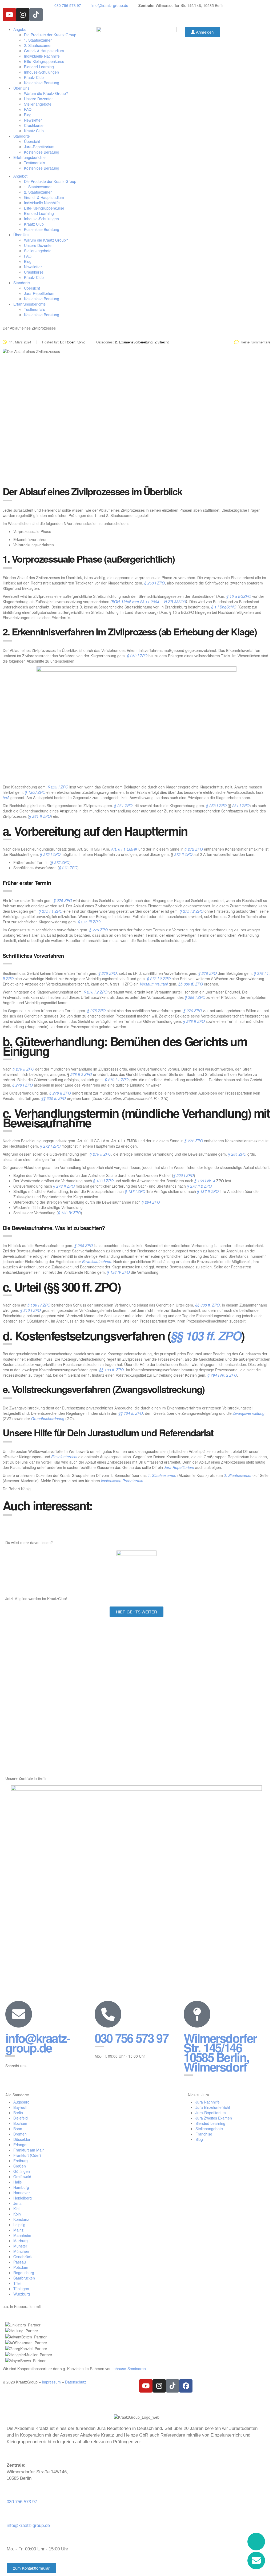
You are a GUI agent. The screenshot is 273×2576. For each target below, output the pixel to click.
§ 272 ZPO (194, 849)
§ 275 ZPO (60, 862)
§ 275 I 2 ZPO (192, 911)
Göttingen (22, 2171)
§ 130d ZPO (35, 792)
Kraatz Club (34, 77)
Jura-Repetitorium (39, 147)
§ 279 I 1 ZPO (117, 1080)
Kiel (16, 2209)
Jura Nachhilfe (208, 2102)
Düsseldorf (22, 2139)
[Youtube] (9, 15)
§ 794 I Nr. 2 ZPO (222, 1375)
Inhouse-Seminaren (129, 2369)
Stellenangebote (38, 104)
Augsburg (21, 2102)
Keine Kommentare (256, 342)
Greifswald (22, 2177)
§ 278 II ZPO (194, 1021)
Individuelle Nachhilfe (42, 56)
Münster (20, 2246)
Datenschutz (76, 2382)
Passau (20, 2262)
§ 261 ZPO (123, 806)
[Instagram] (23, 15)
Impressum (51, 2382)
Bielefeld (21, 2118)
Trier (17, 2283)
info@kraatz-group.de (38, 2043)
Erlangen (21, 2145)
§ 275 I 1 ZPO (51, 911)
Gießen (20, 2166)
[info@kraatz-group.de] (19, 2014)
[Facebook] (186, 2386)
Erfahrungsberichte (29, 157)
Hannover (22, 2193)
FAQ (28, 109)
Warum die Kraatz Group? (46, 93)
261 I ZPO (241, 806)
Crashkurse (34, 125)
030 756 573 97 (131, 2038)
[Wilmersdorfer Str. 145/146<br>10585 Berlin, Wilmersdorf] (197, 2014)
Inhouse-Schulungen (41, 72)
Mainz (18, 2230)
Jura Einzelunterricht (213, 2107)
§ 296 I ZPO (195, 997)
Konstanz (21, 2219)
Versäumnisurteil (154, 984)
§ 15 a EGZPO (239, 596)
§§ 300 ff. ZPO (207, 1305)
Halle (18, 2182)
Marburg (21, 2241)
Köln (17, 2214)
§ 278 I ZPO (23, 1085)
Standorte (22, 136)
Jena (17, 2203)
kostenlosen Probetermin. (123, 1481)
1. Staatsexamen (38, 40)
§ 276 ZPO (68, 868)
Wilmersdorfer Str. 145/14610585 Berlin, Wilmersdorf (220, 2052)
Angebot (20, 29)
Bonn (18, 2129)
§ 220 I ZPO (184, 1175)
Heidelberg (23, 2198)
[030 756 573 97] (108, 2014)
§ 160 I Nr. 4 (205, 1181)
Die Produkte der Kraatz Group (50, 35)
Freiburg (21, 2161)
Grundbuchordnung (48, 1419)
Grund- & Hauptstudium (44, 51)
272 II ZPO (183, 854)
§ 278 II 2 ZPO (199, 1186)
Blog (28, 115)
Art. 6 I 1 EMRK (124, 849)
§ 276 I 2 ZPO (159, 979)
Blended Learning (39, 67)
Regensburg (24, 2273)
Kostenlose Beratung (42, 83)
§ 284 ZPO (237, 1154)
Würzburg (22, 2294)
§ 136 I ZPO (103, 1181)
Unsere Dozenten (39, 99)
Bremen (20, 2134)
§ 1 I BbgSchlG (224, 607)
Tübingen (21, 2289)
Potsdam (21, 2267)
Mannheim (22, 2235)
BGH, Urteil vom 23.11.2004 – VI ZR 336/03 (149, 602)
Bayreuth (21, 2107)
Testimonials (35, 163)
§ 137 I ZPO (135, 1191)
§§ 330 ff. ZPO (190, 984)
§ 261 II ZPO (40, 816)
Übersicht (32, 141)
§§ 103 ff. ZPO (206, 1335)
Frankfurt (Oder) (27, 2155)
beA (6, 798)
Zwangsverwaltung (249, 1413)
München (21, 2251)
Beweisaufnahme (97, 1261)
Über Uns (21, 88)
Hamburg (21, 2187)
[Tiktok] (36, 15)
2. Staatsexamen (38, 45)
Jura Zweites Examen (214, 2118)
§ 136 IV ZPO (69, 1213)
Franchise (204, 2134)
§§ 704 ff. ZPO (131, 1413)
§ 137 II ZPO (207, 1191)
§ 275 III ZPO (89, 922)
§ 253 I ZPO (154, 583)
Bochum (20, 2123)
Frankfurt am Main (29, 2150)
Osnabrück (23, 2257)
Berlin (18, 2113)
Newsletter (33, 120)
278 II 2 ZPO (81, 1074)
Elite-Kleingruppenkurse (44, 61)
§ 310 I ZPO (31, 1310)
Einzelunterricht (64, 1457)
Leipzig (19, 2225)
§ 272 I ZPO (50, 854)
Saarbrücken (24, 2278)
